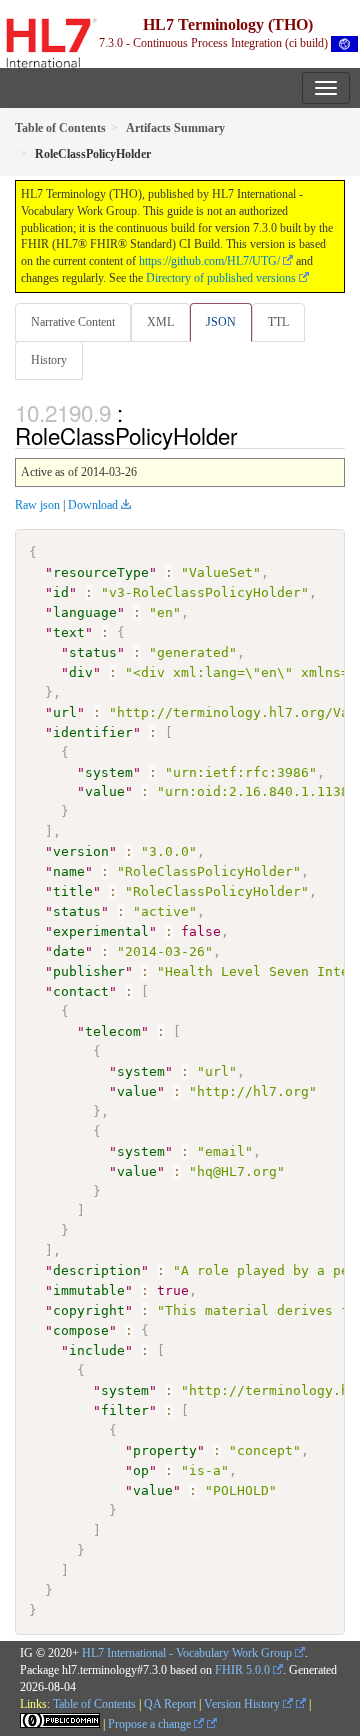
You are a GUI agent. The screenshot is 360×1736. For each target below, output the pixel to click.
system (109, 772)
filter (125, 1410)
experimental (101, 931)
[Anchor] (248, 435)
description (97, 1270)
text (69, 632)
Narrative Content (73, 322)
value (105, 791)
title (73, 891)
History (49, 360)
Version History (243, 1704)
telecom (113, 1031)
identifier (93, 732)
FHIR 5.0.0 (242, 1670)
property (165, 1450)
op (141, 1470)
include (97, 1350)
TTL (278, 322)
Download (93, 505)
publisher (89, 971)
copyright (89, 1310)
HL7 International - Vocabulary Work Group (187, 1653)
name (69, 871)
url (65, 712)
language (85, 612)
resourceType (101, 572)
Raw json (37, 505)
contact (81, 991)
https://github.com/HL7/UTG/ (209, 261)
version (81, 851)
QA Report (170, 1704)
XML (160, 322)
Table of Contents (94, 1704)
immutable (89, 1290)
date (69, 951)
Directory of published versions (221, 278)
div (81, 672)
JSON (221, 322)
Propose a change (151, 1724)
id (61, 592)
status (93, 652)
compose (81, 1330)
